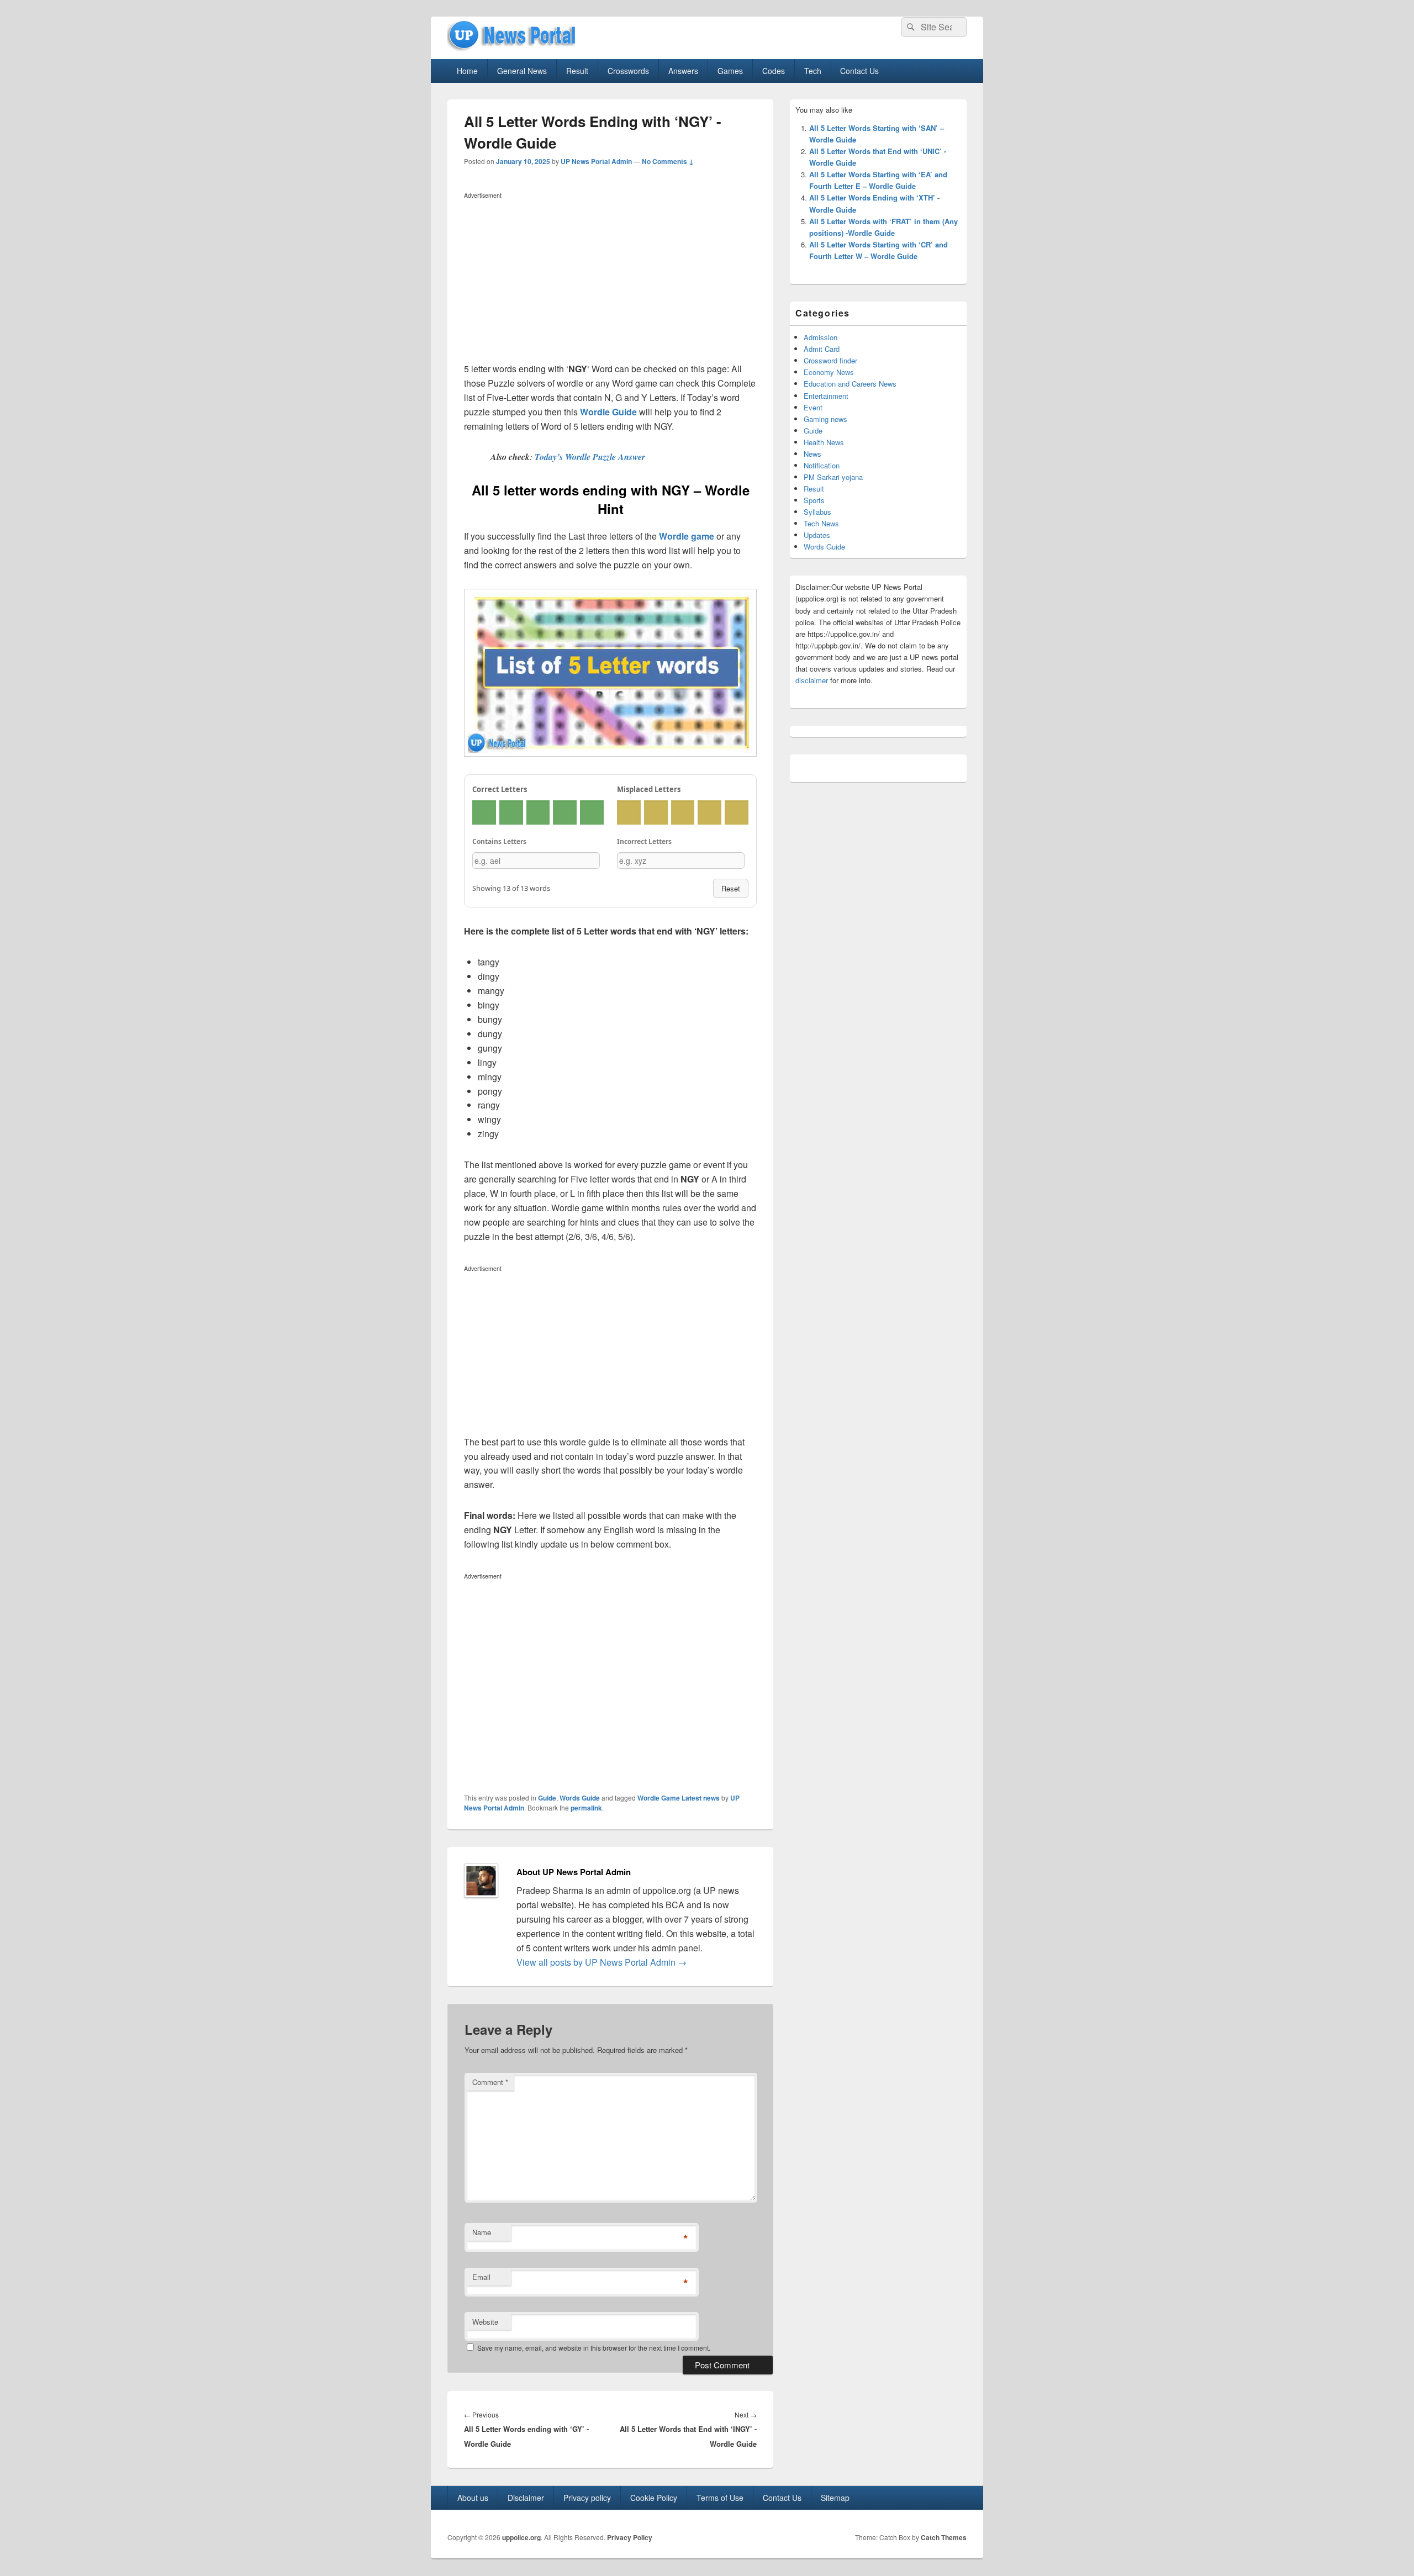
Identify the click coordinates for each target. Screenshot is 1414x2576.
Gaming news (825, 419)
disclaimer (812, 680)
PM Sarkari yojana (833, 477)
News (812, 454)
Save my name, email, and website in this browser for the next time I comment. (594, 2348)
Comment (490, 2082)
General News (522, 71)
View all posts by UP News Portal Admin (602, 1962)
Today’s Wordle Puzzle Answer (590, 457)
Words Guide (580, 1798)
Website (485, 2322)
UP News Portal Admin (596, 161)
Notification (822, 465)
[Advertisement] (610, 280)
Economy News (829, 372)
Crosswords (628, 71)
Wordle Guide (608, 412)
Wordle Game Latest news (679, 1798)
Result (577, 71)
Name (482, 2232)
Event (813, 407)
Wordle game (687, 536)
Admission (821, 337)
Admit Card (822, 349)
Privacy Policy (630, 2537)
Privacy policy (587, 2498)
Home (467, 71)
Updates (817, 535)
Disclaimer (526, 2498)
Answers (683, 71)
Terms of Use (720, 2498)
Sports (814, 500)
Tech (813, 71)
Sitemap (835, 2498)
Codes (774, 71)
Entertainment (826, 396)
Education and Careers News (850, 384)
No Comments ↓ (668, 161)
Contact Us (859, 71)
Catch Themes (944, 2537)
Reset (731, 888)
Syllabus (817, 512)
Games (730, 71)
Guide (547, 1798)
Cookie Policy (654, 2498)
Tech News (821, 523)
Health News (824, 442)
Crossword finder (830, 360)
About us (473, 2498)
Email (481, 2277)
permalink (586, 1808)
